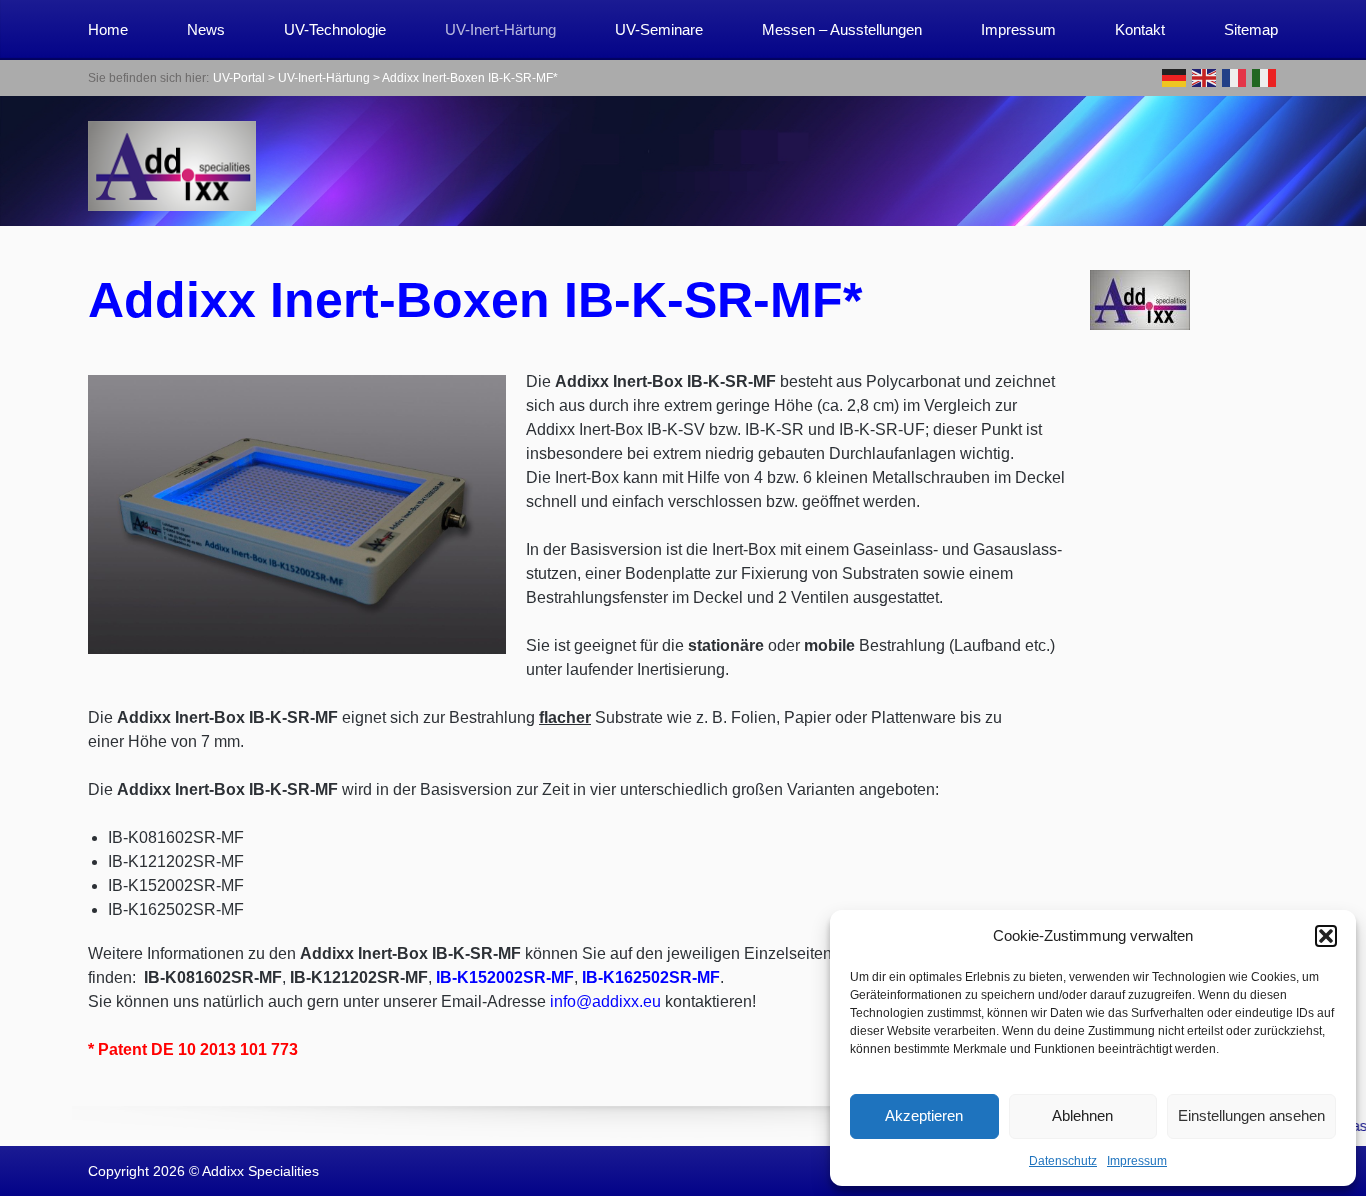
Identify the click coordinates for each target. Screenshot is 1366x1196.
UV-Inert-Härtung (500, 29)
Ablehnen (1082, 1115)
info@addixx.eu (605, 1001)
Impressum (1137, 1161)
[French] (1235, 76)
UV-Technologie (335, 29)
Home (108, 29)
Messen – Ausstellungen (842, 29)
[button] (1326, 936)
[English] (1205, 76)
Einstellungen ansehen (1251, 1115)
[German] (1175, 76)
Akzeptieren (924, 1115)
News (206, 29)
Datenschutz (1063, 1161)
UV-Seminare (659, 29)
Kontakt (1140, 29)
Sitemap (1251, 29)
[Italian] (1265, 76)
